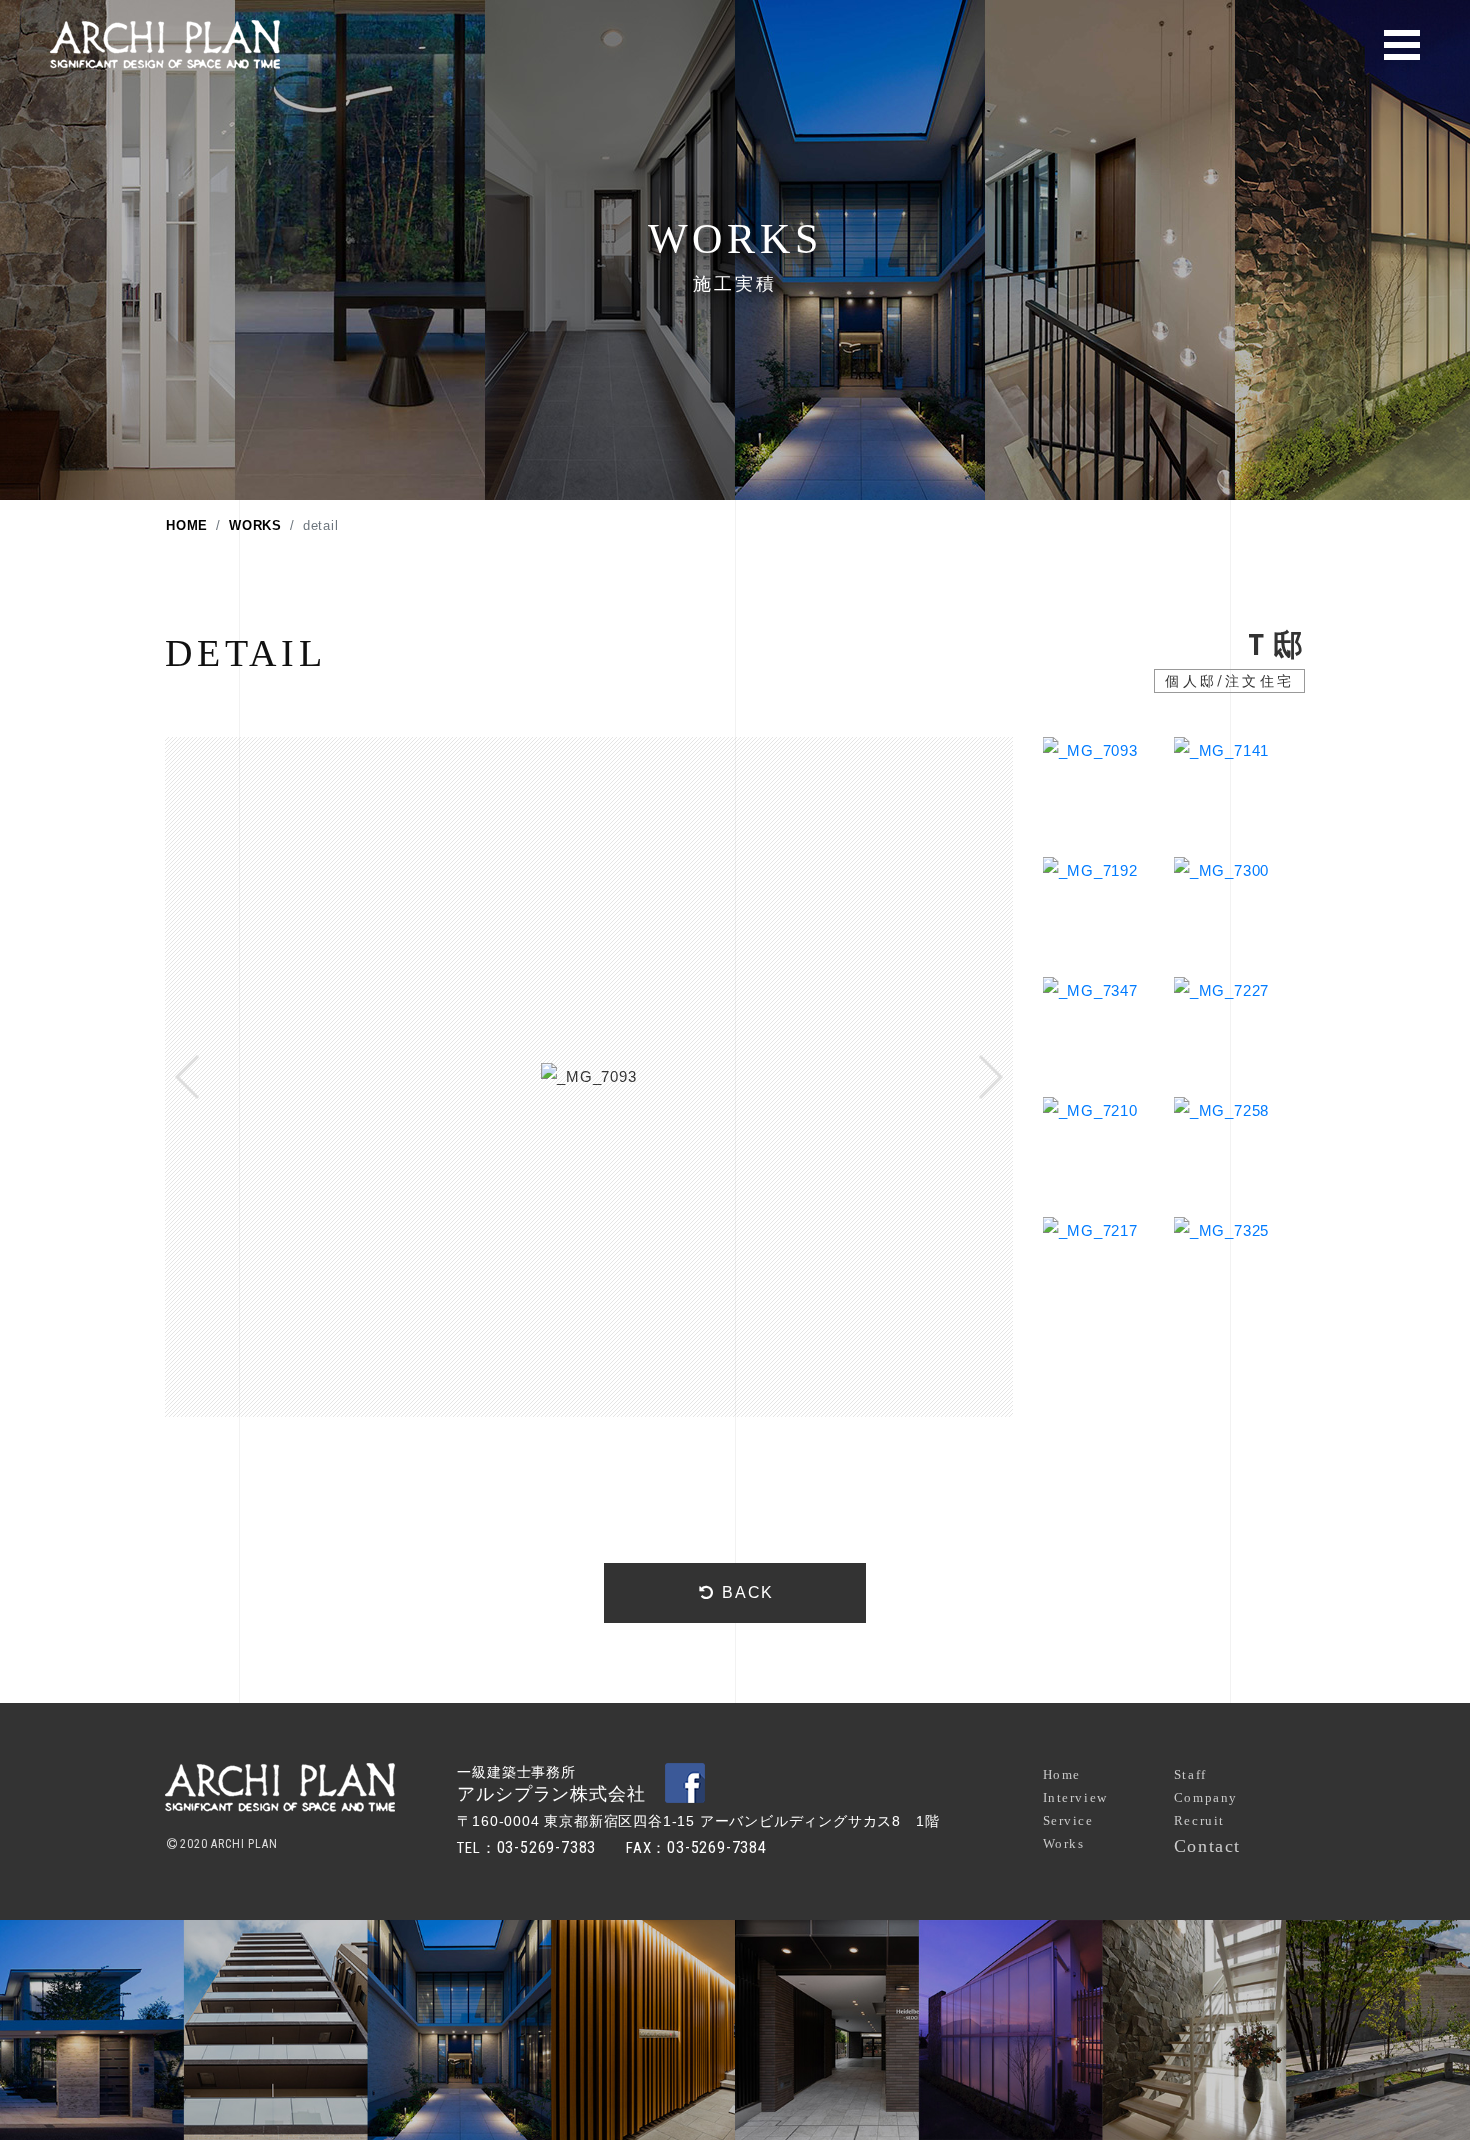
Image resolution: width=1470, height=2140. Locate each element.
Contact (1207, 1846)
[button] (188, 1077)
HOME (187, 525)
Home (1062, 1774)
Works (1064, 1843)
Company (1206, 1797)
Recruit (1199, 1820)
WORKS (255, 525)
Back (745, 1592)
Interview (1075, 1797)
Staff (1190, 1774)
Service (1068, 1820)
